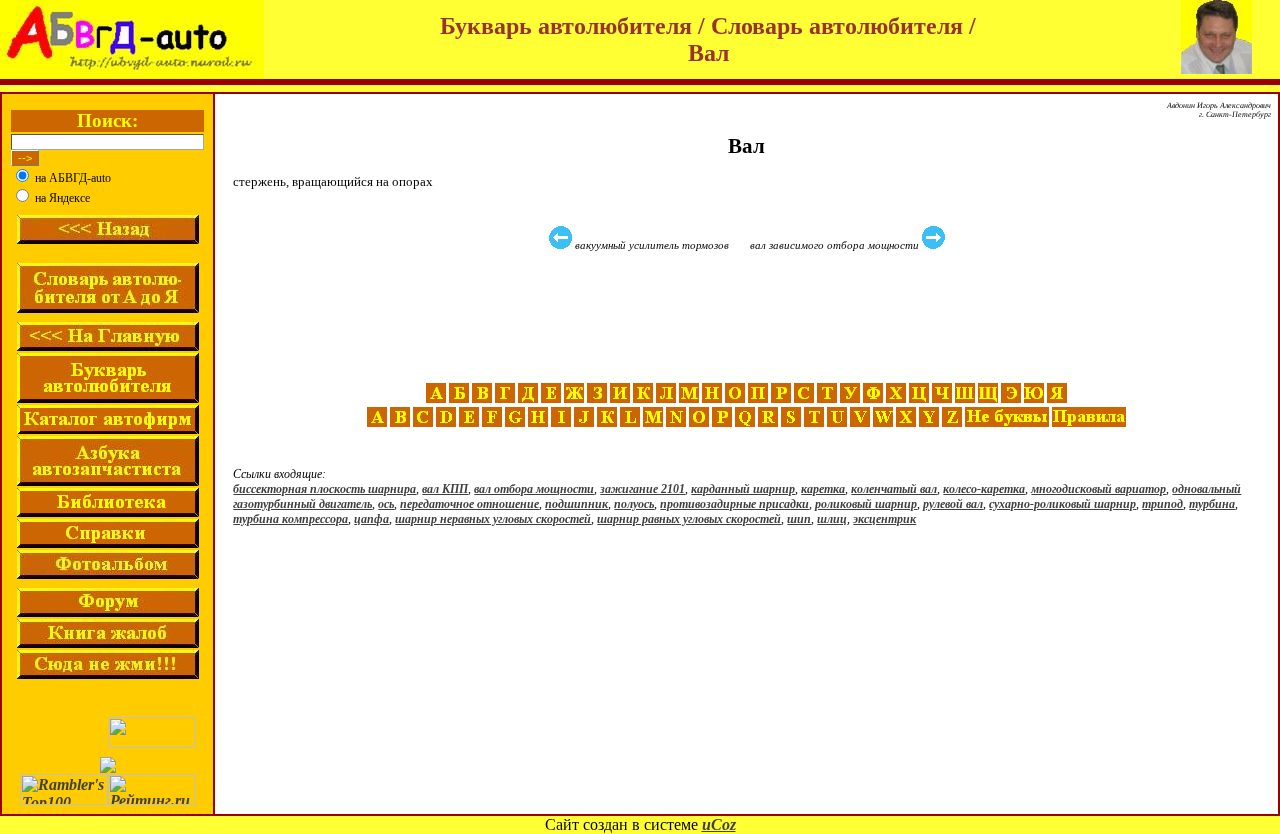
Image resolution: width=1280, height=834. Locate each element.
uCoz (719, 824)
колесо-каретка (984, 489)
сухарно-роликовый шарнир (1062, 504)
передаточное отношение (469, 504)
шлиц (832, 519)
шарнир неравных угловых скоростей (493, 519)
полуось (634, 504)
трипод (1162, 504)
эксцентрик (884, 519)
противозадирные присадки (734, 504)
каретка (823, 489)
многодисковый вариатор (1098, 489)
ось (386, 504)
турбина (1212, 504)
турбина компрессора (290, 519)
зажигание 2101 (642, 489)
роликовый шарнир (866, 504)
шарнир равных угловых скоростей (689, 519)
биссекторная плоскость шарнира (324, 489)
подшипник (576, 504)
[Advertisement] (749, 317)
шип (799, 519)
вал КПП (445, 489)
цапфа (371, 519)
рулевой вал (953, 504)
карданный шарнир (743, 489)
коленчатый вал (894, 489)
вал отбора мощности (534, 489)
